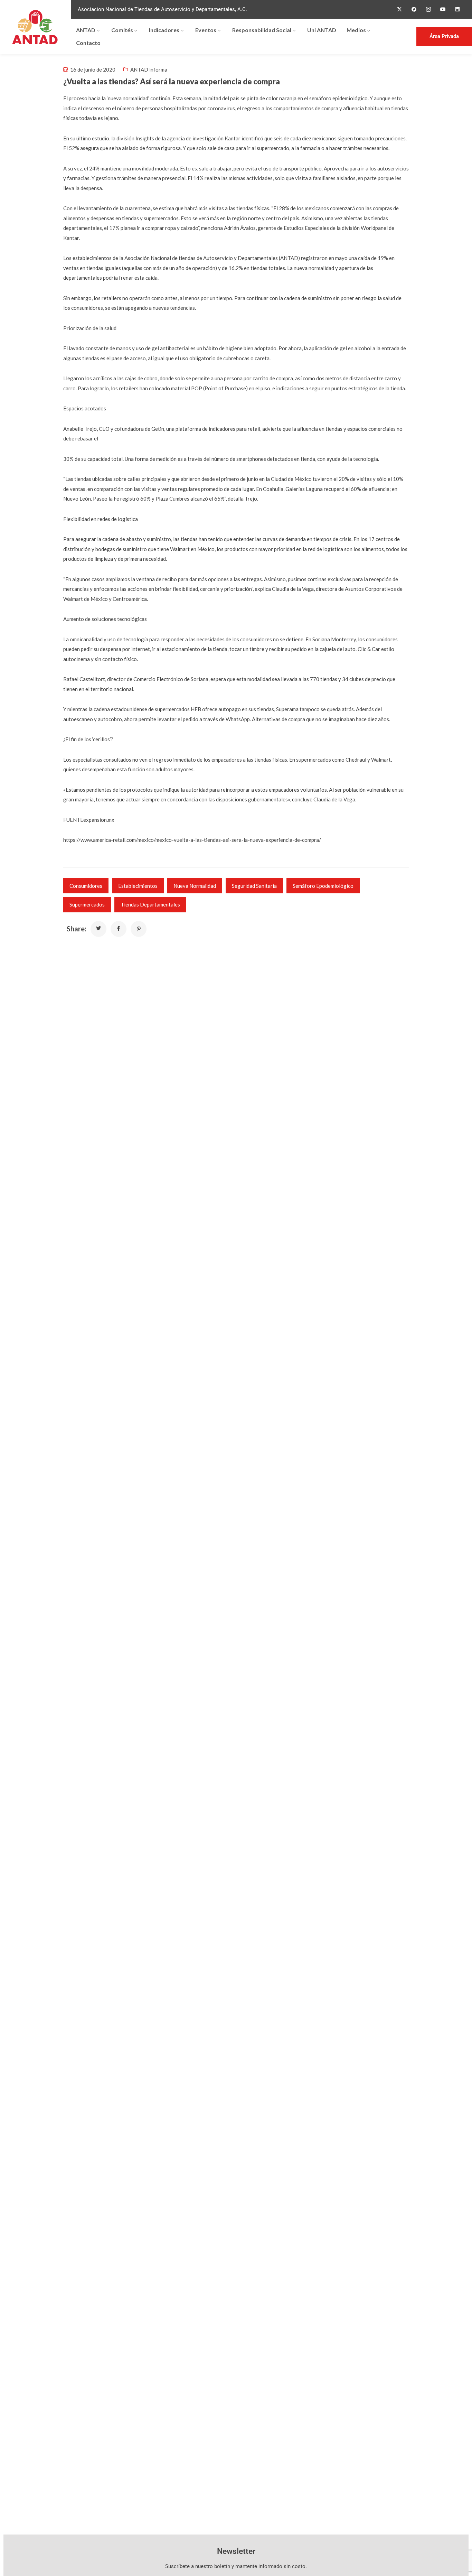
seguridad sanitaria (254, 886)
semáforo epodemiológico (323, 886)
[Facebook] (414, 9)
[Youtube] (443, 9)
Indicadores (164, 30)
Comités (122, 30)
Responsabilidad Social (262, 30)
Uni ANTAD (322, 30)
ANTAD (86, 30)
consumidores (86, 886)
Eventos (206, 30)
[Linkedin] (457, 9)
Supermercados (87, 904)
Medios (356, 30)
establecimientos (138, 886)
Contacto (88, 43)
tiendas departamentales (150, 904)
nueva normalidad (195, 886)
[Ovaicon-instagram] (428, 9)
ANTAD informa (149, 69)
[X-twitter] (399, 9)
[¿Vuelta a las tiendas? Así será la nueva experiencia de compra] (98, 929)
